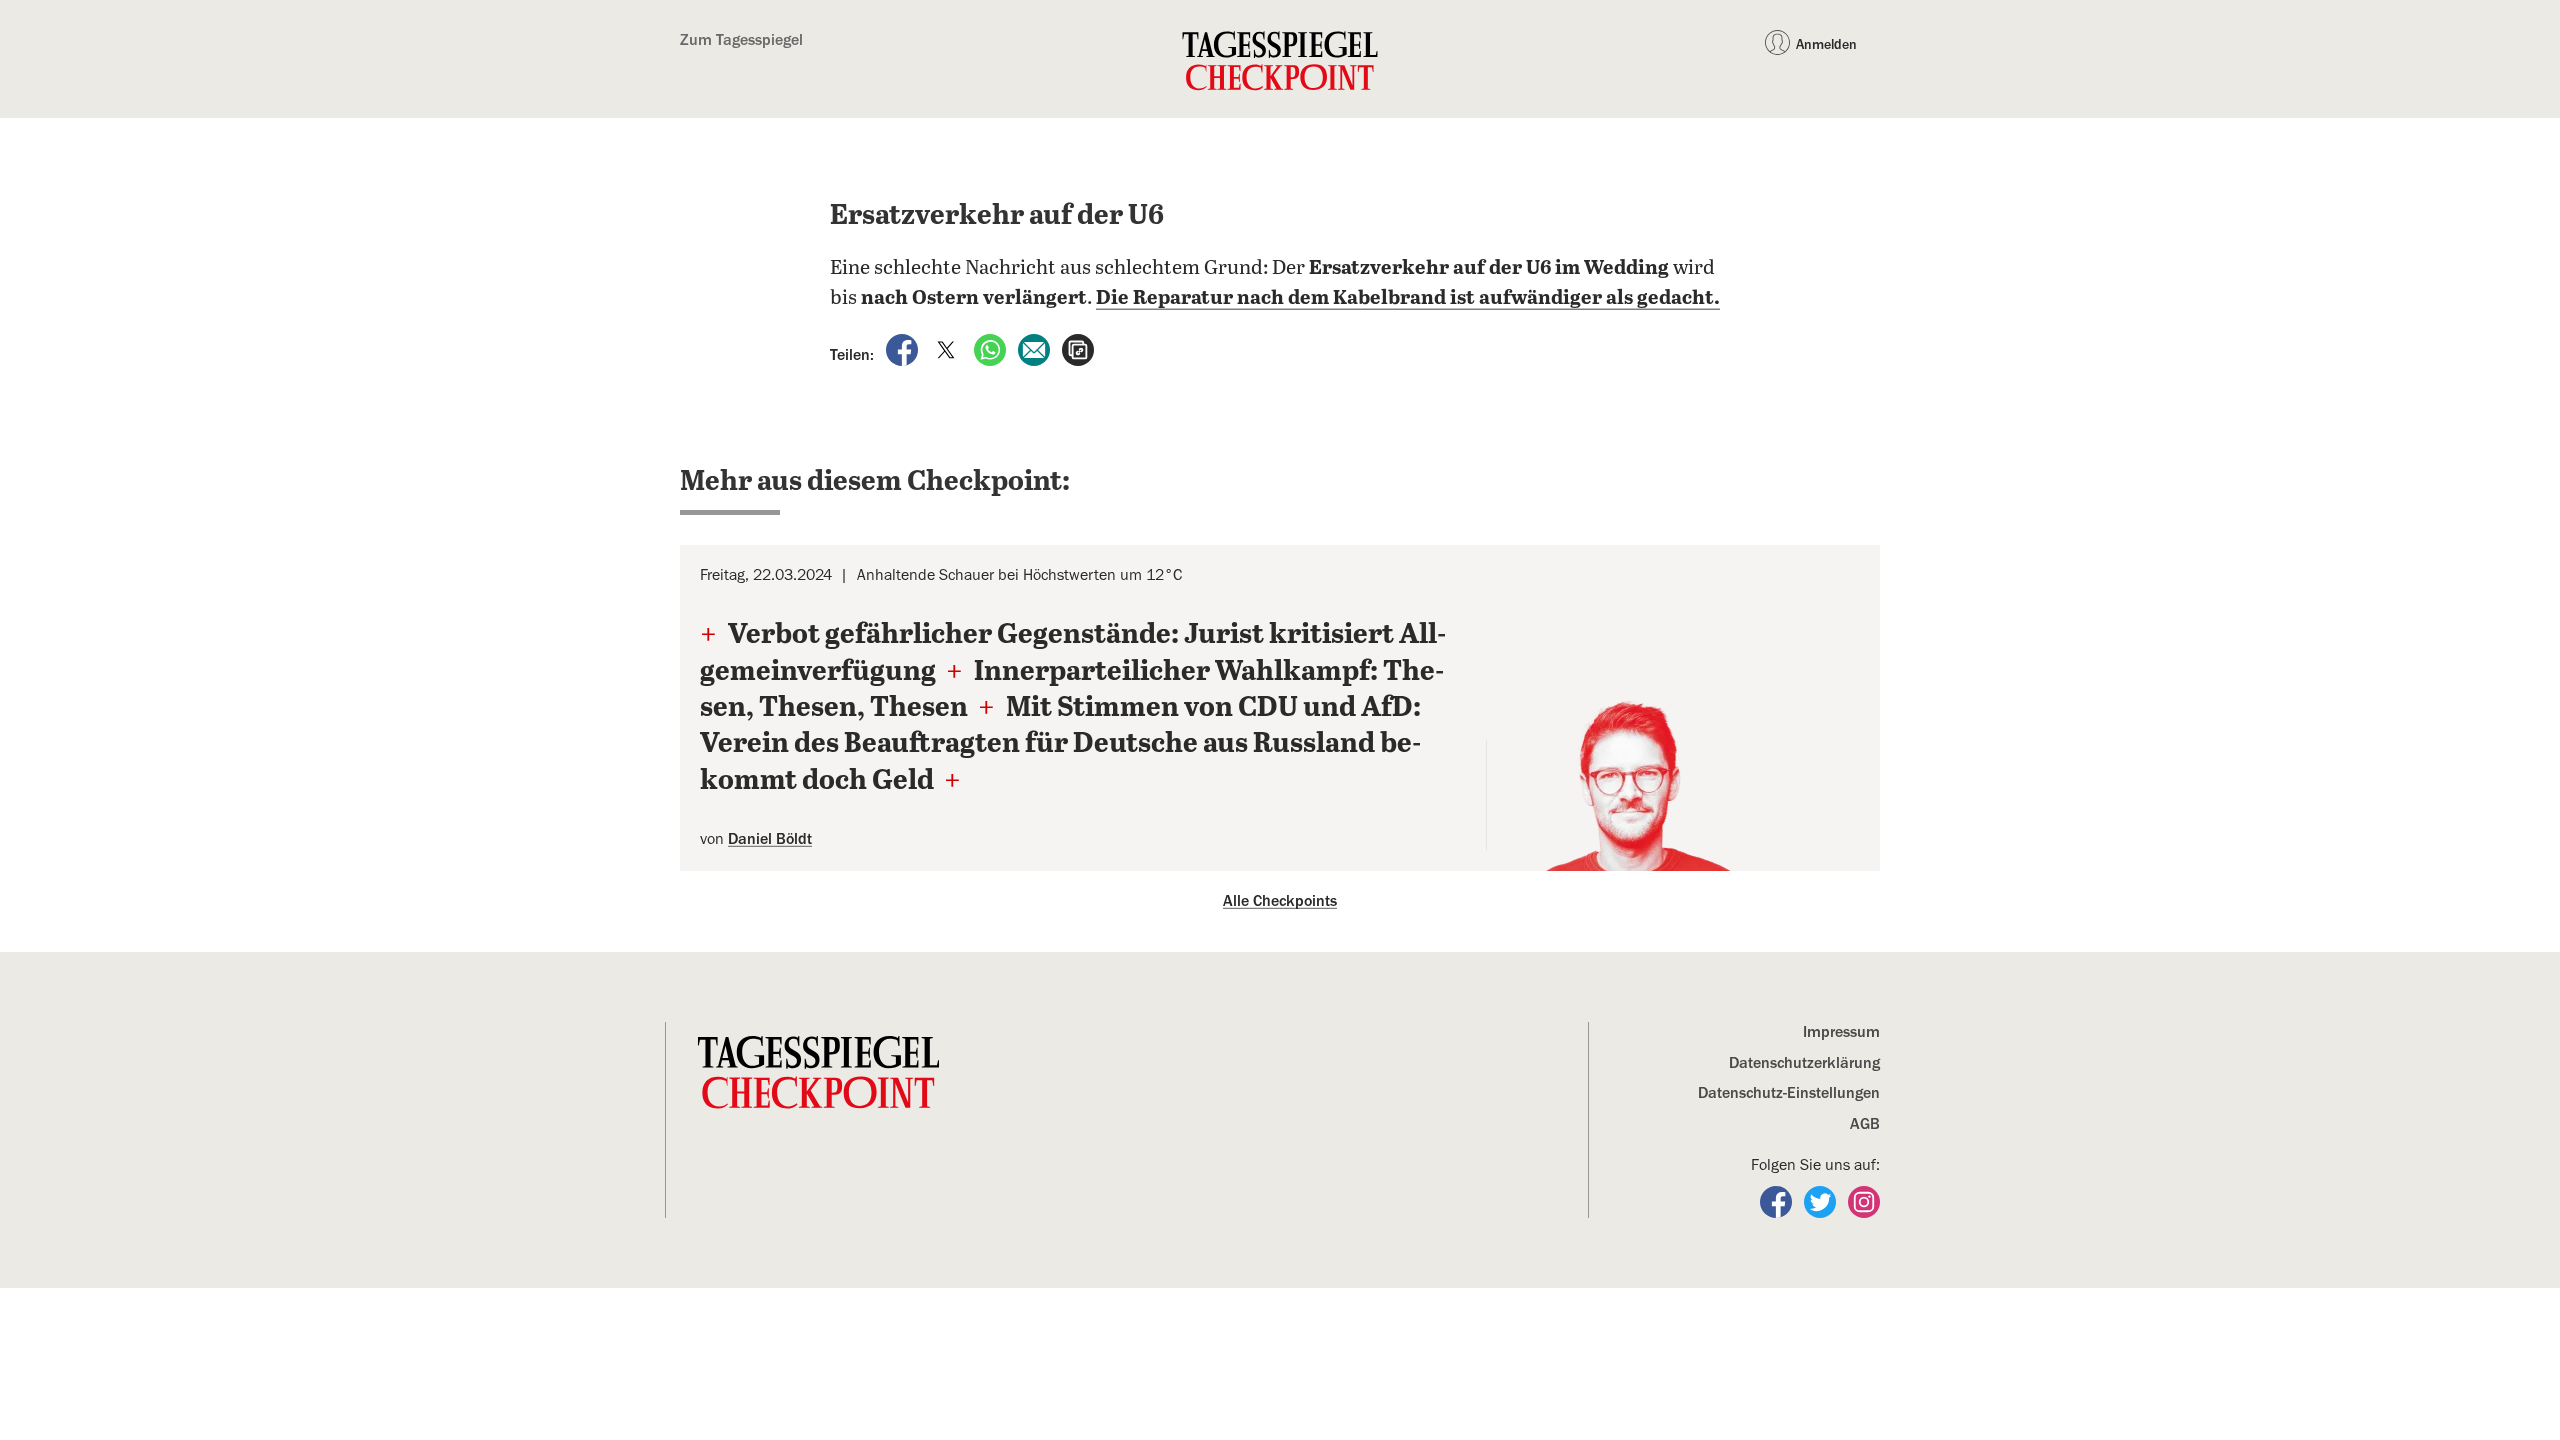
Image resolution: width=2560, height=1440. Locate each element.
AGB (1865, 1124)
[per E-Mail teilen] (1036, 349)
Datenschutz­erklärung (1804, 1063)
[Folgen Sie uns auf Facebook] (1778, 1201)
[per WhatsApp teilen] (992, 349)
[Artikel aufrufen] (1078, 349)
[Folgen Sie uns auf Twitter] (1822, 1201)
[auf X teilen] (948, 349)
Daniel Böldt (770, 839)
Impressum (1841, 1032)
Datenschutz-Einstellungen (1789, 1093)
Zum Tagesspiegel (741, 40)
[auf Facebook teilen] (904, 349)
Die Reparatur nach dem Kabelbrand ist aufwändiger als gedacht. (1408, 298)
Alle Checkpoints (1280, 901)
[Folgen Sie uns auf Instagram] (1864, 1201)
